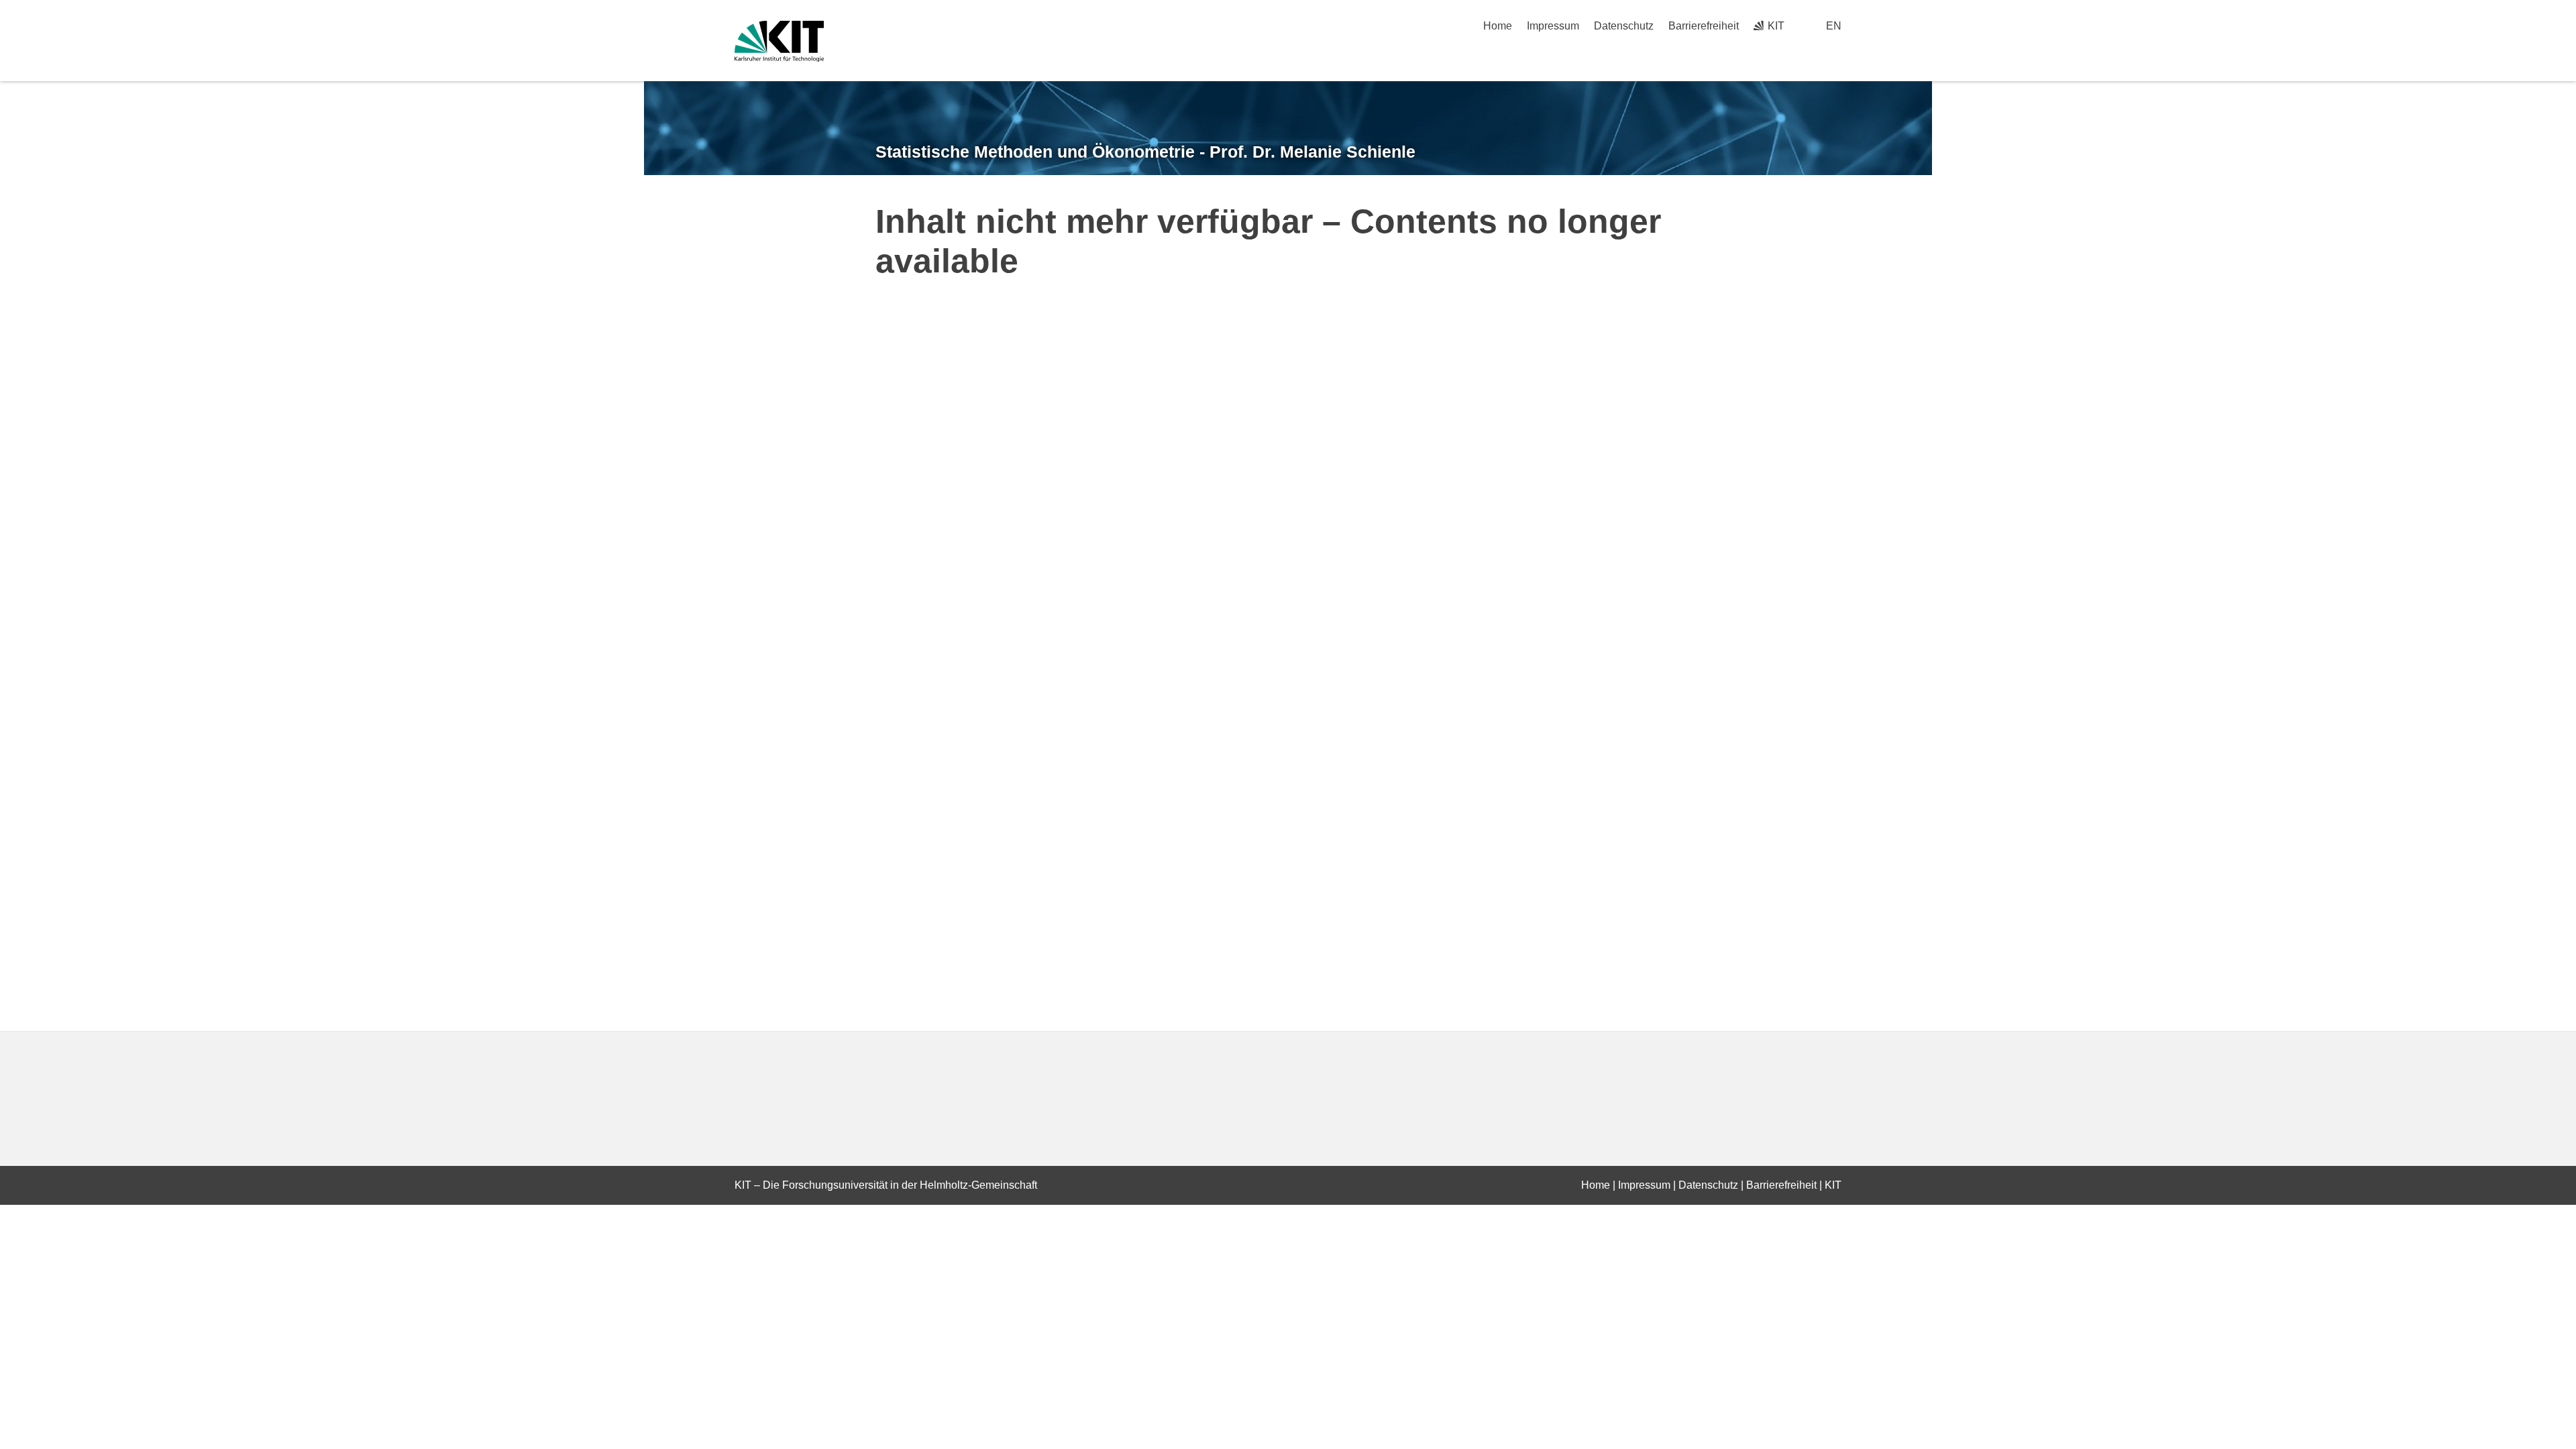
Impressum (1553, 26)
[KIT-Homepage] (779, 41)
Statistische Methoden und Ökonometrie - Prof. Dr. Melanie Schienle (1145, 152)
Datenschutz (1624, 26)
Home (1498, 26)
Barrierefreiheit (1704, 26)
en (1834, 26)
